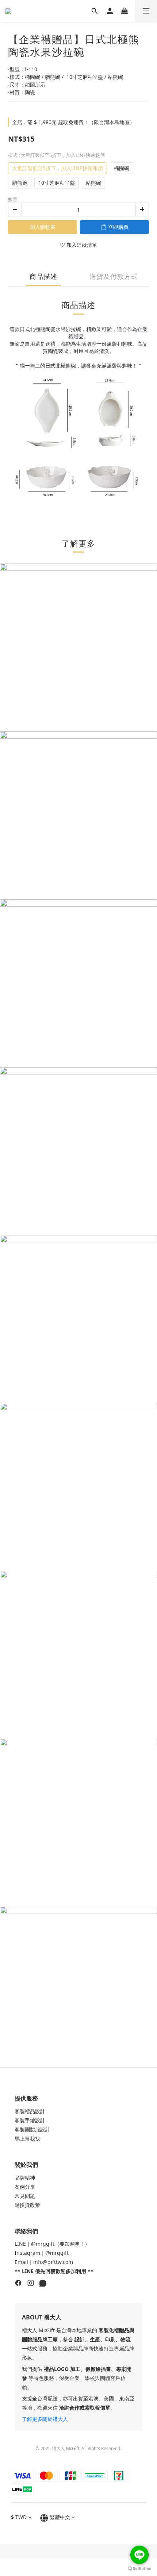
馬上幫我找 (27, 2139)
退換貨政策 (27, 2205)
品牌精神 (25, 2178)
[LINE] (43, 2284)
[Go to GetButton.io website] (139, 2569)
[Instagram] (31, 2284)
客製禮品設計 (30, 2111)
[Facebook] (18, 2284)
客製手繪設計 (30, 2120)
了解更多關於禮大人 (45, 2419)
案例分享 (25, 2187)
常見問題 (25, 2196)
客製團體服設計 (32, 2129)
